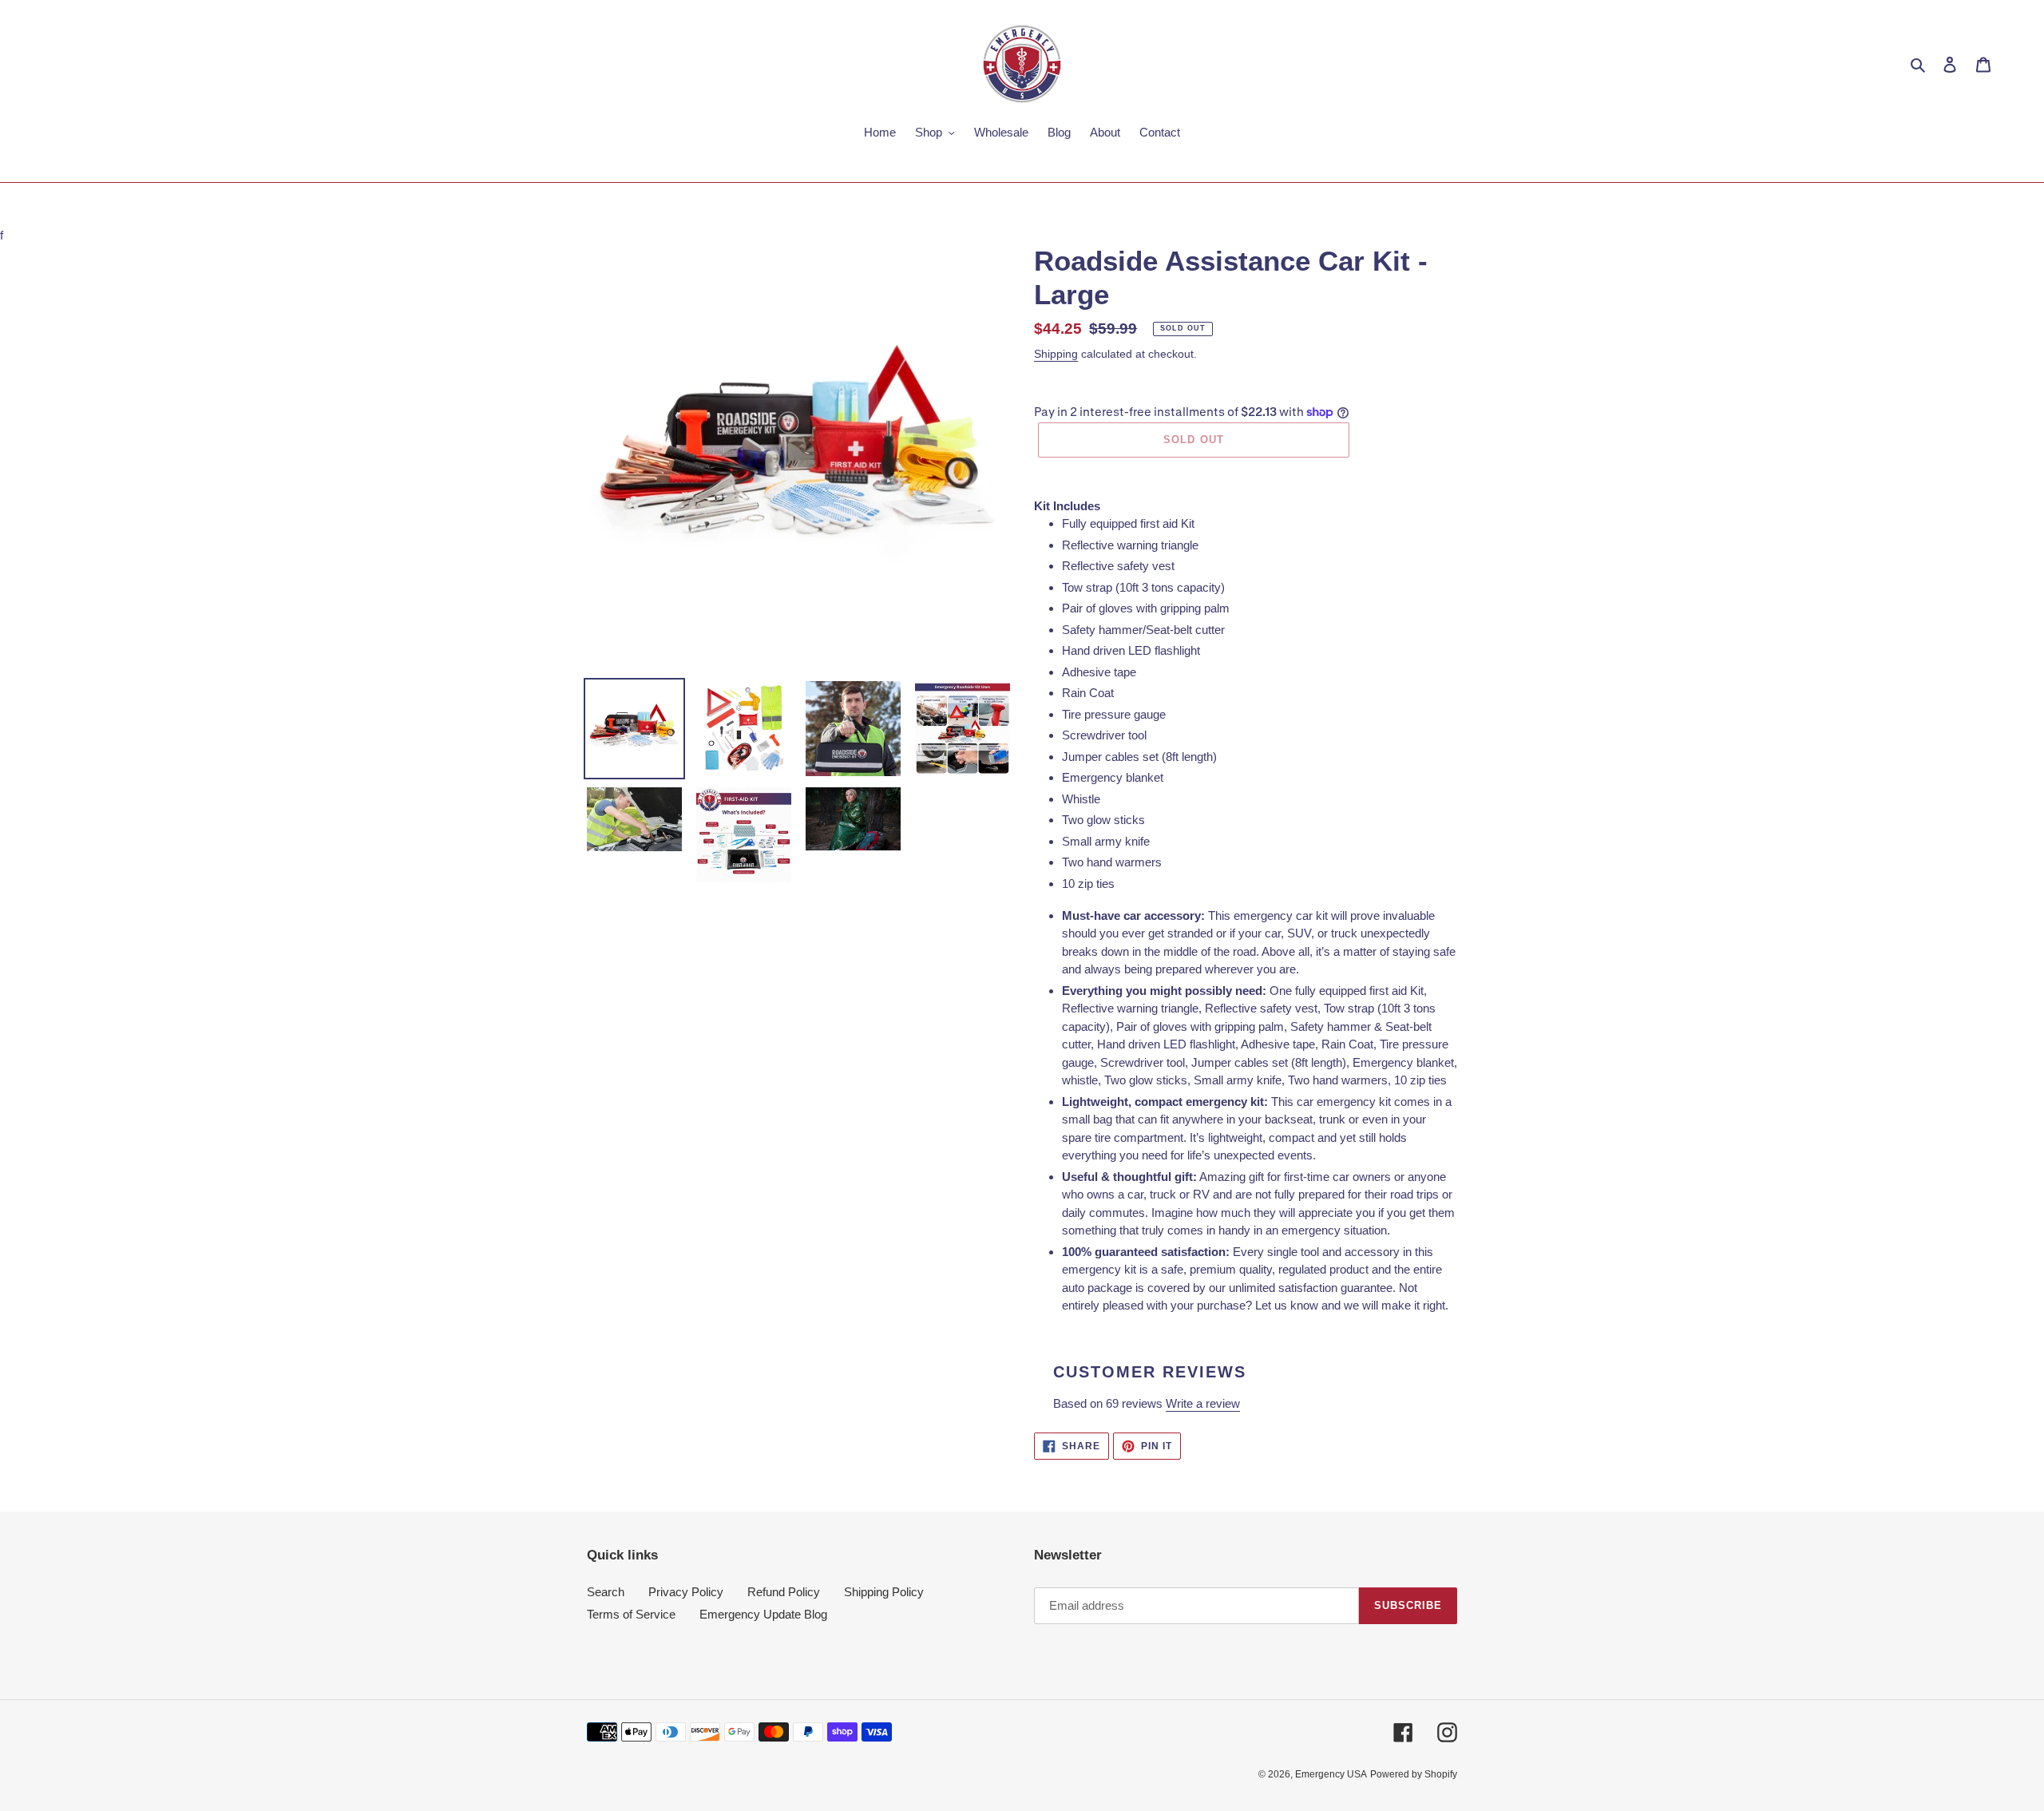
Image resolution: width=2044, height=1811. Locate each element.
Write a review (1203, 1403)
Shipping (1056, 354)
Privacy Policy (686, 1592)
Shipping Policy (884, 1592)
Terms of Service (631, 1614)
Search (606, 1592)
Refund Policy (784, 1592)
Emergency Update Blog (763, 1614)
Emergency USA (1331, 1774)
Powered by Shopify (1414, 1774)
